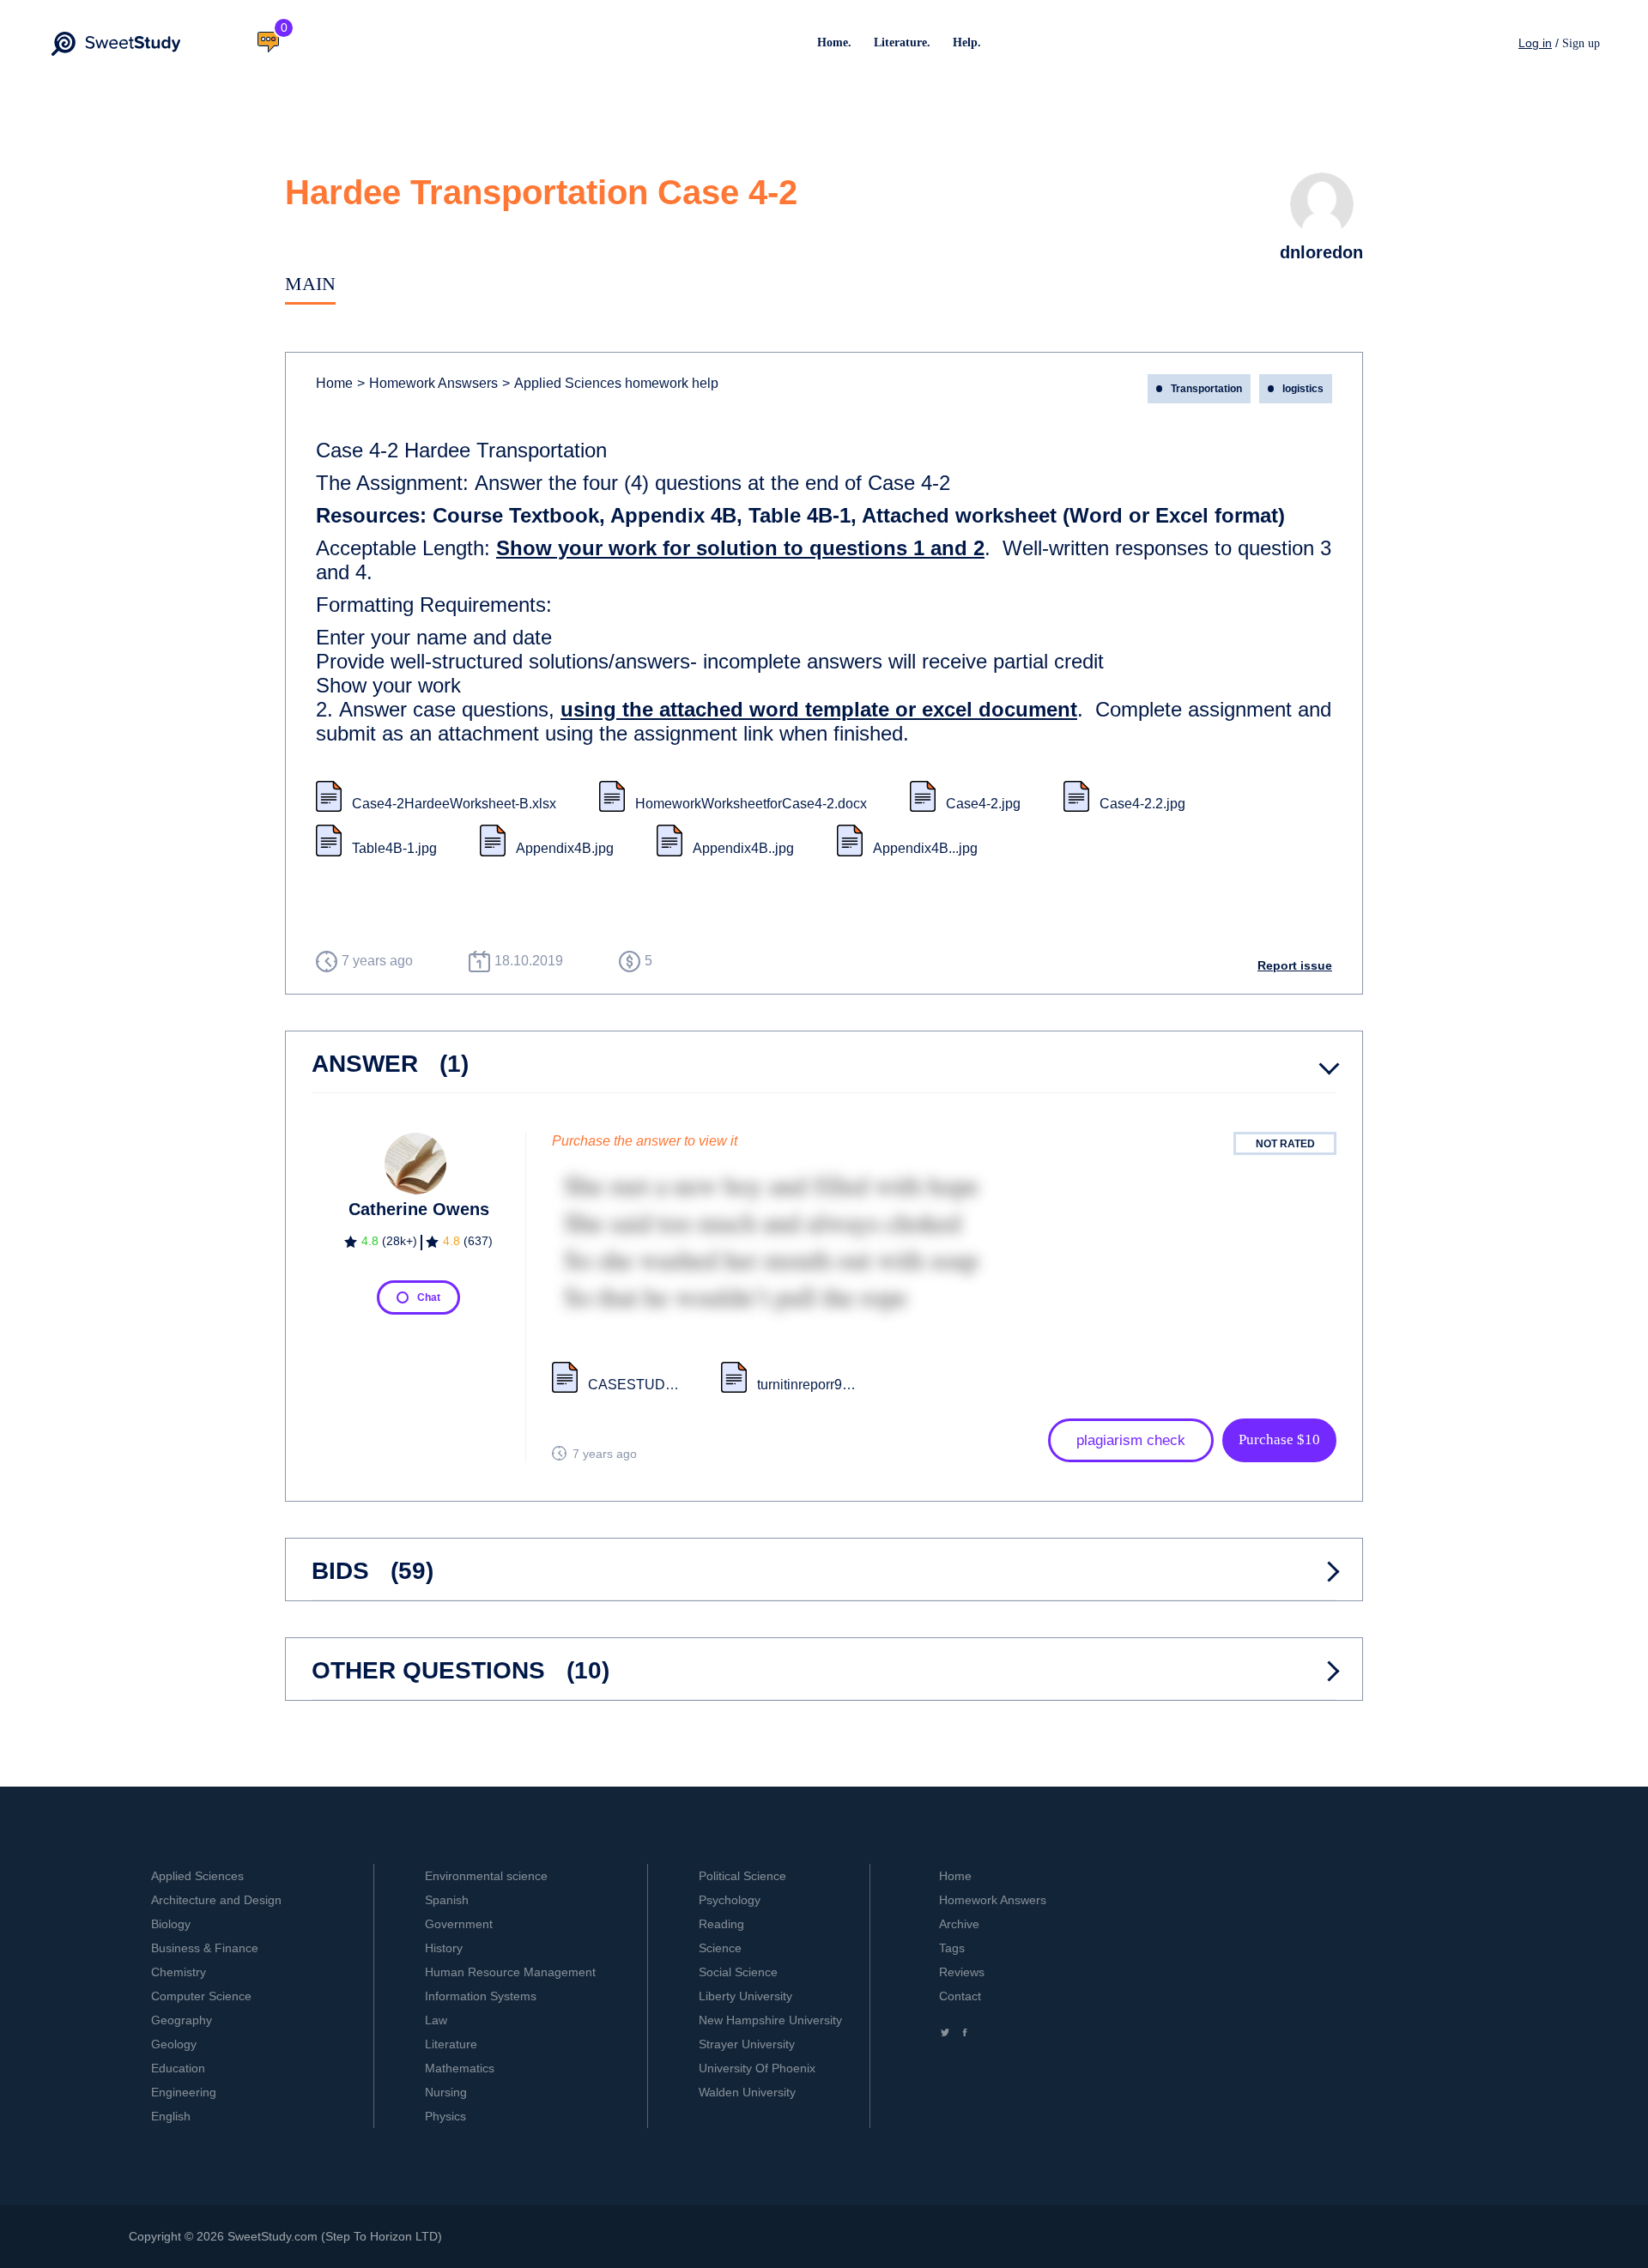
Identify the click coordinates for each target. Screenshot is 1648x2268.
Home (334, 383)
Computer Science (201, 1996)
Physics (445, 2116)
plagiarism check (1131, 1440)
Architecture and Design (216, 1900)
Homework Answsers (427, 383)
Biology (171, 1924)
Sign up (1581, 43)
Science (720, 1948)
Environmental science (486, 1876)
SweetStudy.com (273, 2236)
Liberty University (745, 1996)
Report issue (1295, 965)
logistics (1303, 389)
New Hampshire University (770, 2020)
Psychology (730, 1900)
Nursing (446, 2092)
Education (178, 2068)
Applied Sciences (197, 1876)
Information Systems (481, 1996)
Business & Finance (205, 1948)
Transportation (1206, 389)
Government (459, 1924)
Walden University (747, 2092)
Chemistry (179, 1972)
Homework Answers (993, 1900)
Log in (1535, 43)
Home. (834, 42)
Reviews (962, 1972)
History (444, 1948)
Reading (721, 1924)
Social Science (738, 1972)
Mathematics (460, 2068)
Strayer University (747, 2044)
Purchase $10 (1279, 1439)
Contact (960, 1996)
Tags (952, 1948)
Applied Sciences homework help (610, 383)
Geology (174, 2044)
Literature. (902, 42)
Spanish (447, 1900)
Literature (451, 2044)
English (171, 2116)
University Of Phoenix (757, 2068)
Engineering (184, 2092)
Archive (959, 1924)
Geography (182, 2020)
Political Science (742, 1876)
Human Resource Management (510, 1972)
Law (436, 2020)
